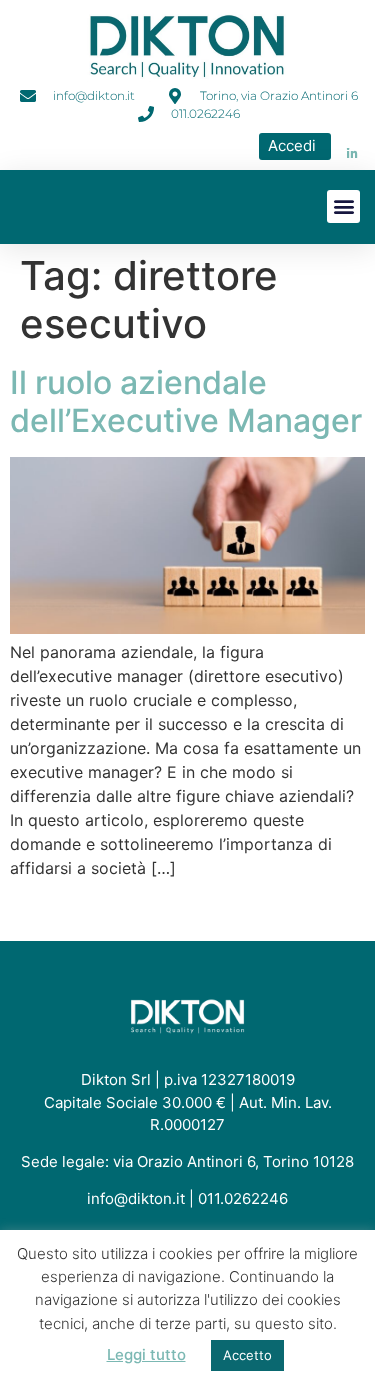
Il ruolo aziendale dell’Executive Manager (186, 401)
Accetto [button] (247, 1355)
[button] (343, 206)
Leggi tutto (146, 1354)
